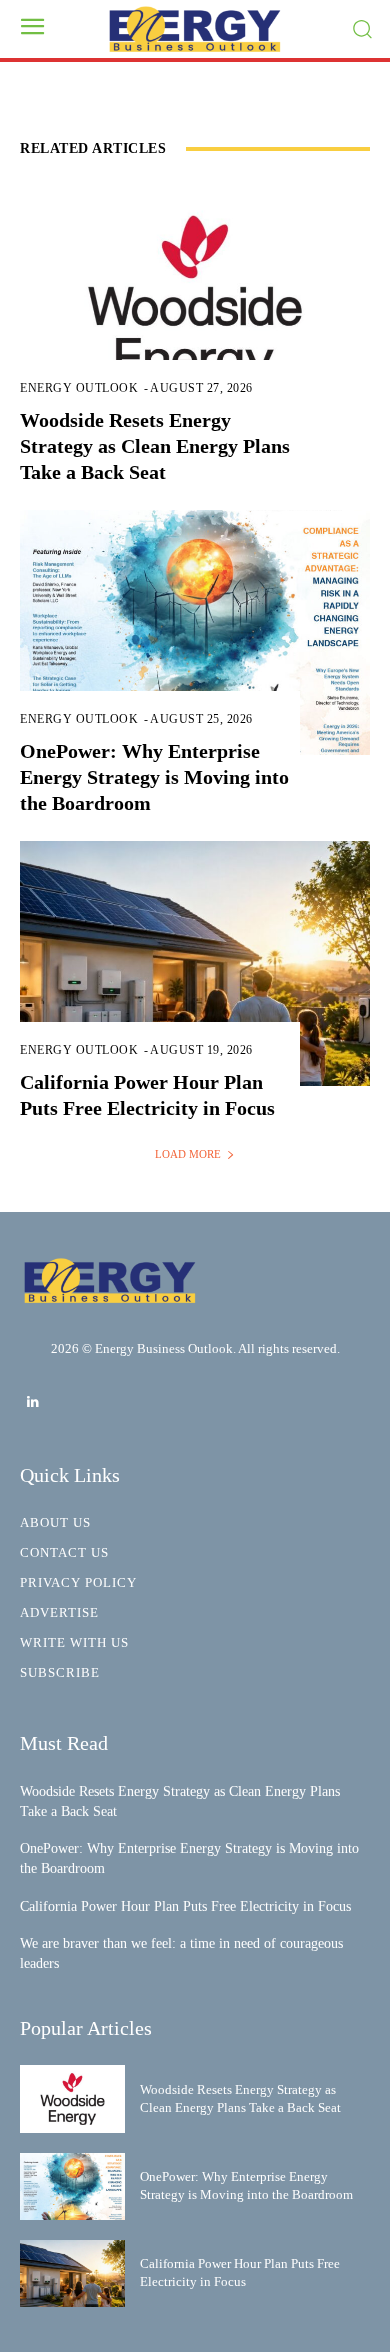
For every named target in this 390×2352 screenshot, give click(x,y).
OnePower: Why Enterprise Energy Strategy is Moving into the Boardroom (154, 777)
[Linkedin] (32, 1402)
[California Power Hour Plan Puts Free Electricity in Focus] (195, 963)
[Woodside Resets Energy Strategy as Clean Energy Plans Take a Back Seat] (195, 301)
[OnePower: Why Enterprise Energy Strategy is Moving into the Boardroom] (195, 632)
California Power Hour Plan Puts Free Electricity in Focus (185, 1906)
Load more (188, 1154)
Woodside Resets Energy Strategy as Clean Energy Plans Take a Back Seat (155, 446)
